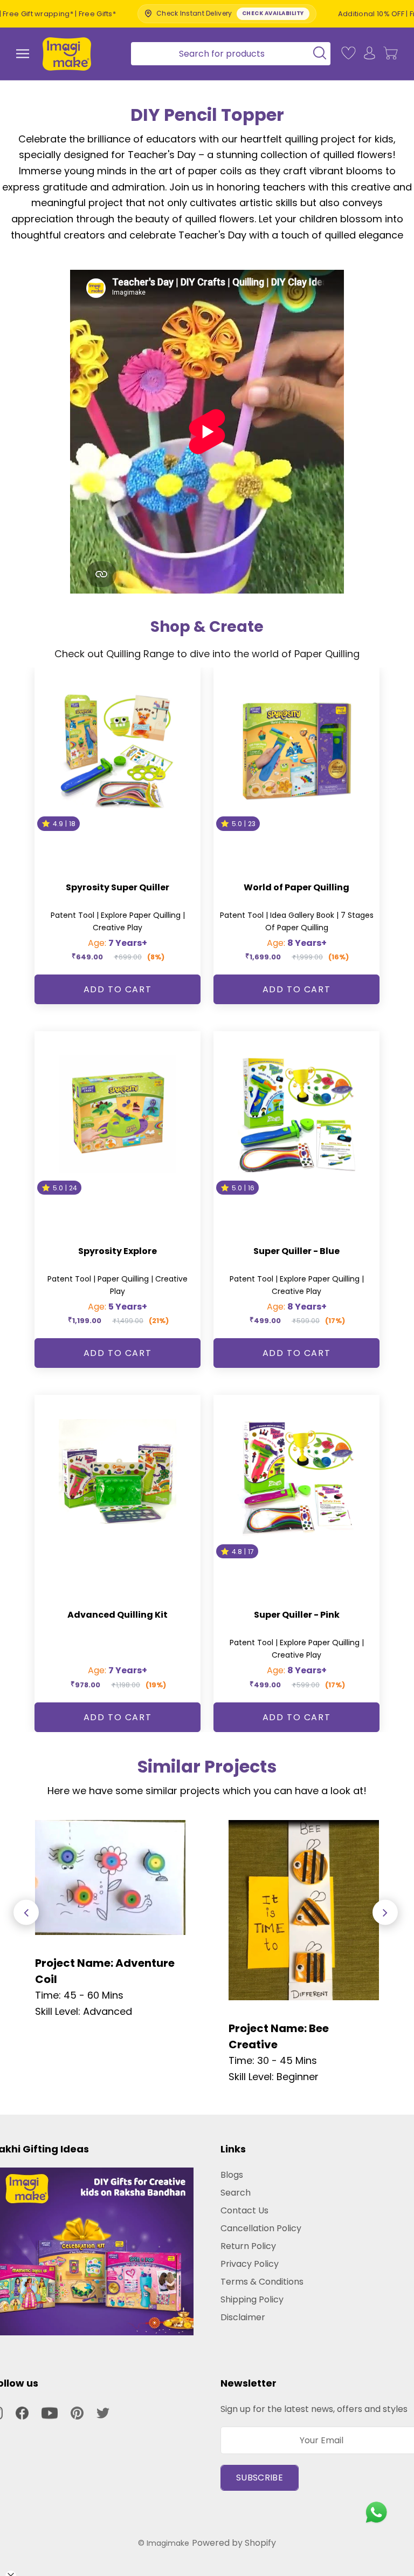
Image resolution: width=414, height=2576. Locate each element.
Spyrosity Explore (118, 1251)
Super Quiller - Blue (296, 1251)
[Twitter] (103, 2413)
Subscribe (260, 2478)
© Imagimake (164, 2543)
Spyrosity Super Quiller (118, 887)
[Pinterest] (77, 2413)
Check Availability (207, 13)
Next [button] (385, 1913)
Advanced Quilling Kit (118, 1615)
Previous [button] (26, 1913)
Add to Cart (118, 989)
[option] (110, 1920)
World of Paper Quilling (296, 887)
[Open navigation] (23, 54)
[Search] (227, 54)
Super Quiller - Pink (297, 1615)
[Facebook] (22, 2413)
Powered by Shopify (234, 2543)
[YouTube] (50, 2413)
